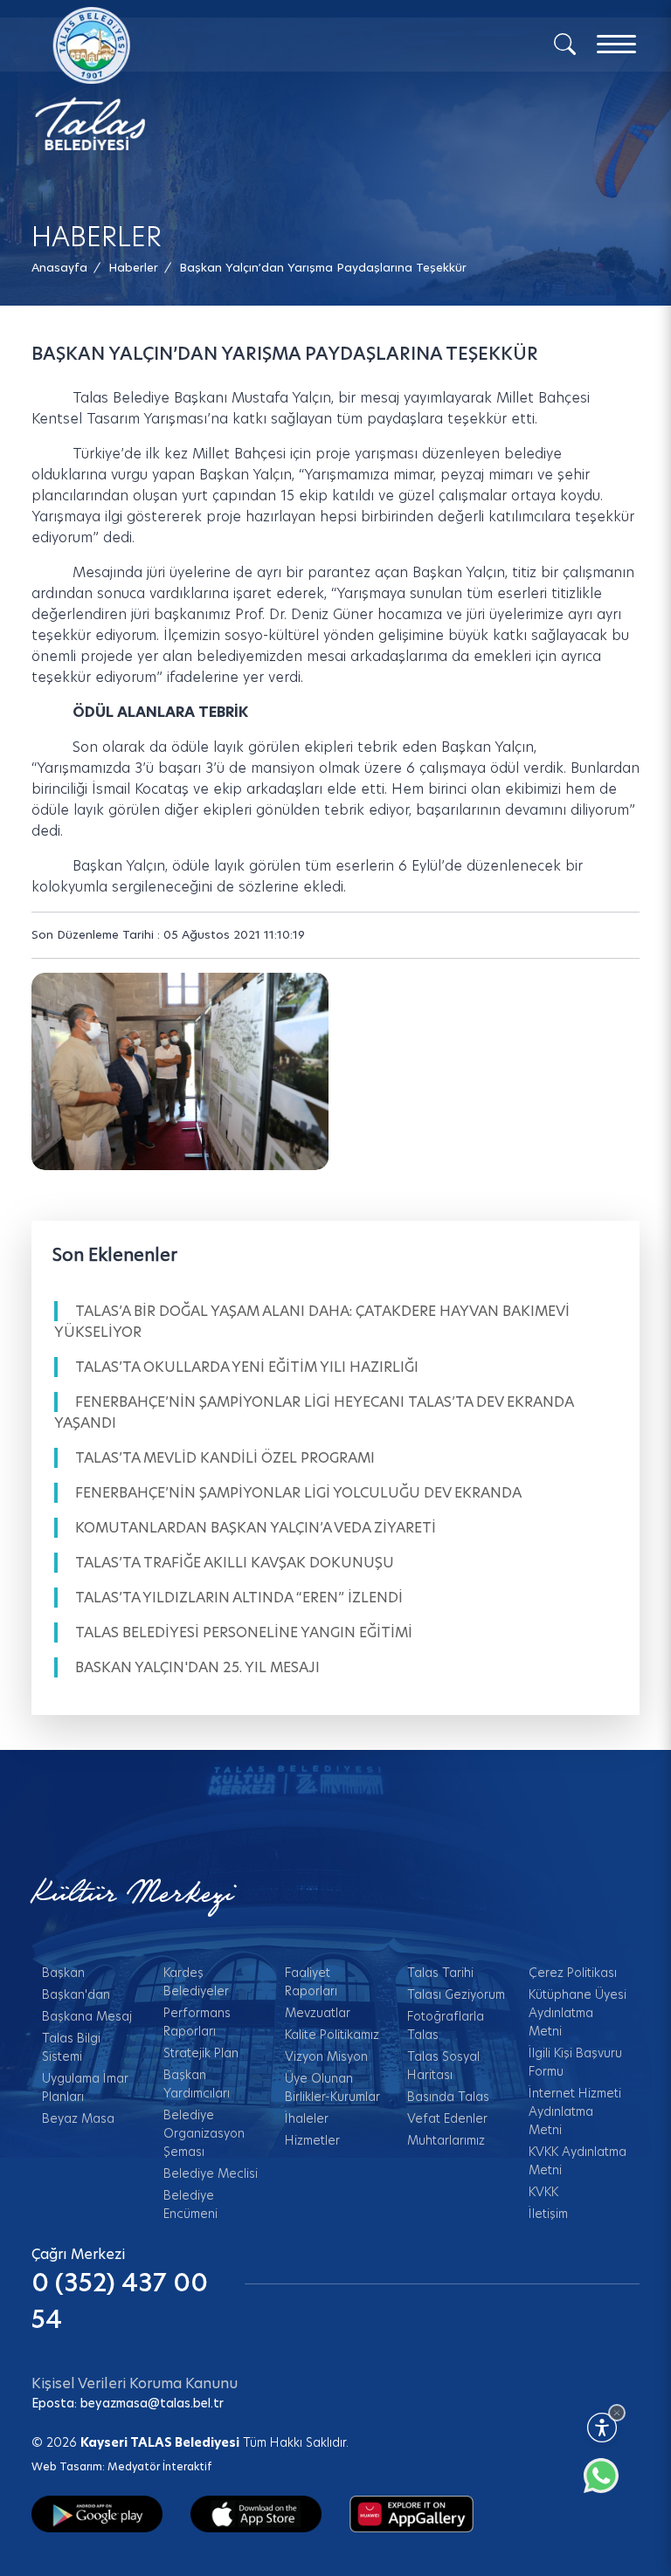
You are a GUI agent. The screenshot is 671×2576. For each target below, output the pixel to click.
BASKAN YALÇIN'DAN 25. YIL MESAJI (197, 1667)
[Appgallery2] (412, 2513)
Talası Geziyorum (456, 1994)
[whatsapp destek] (610, 2484)
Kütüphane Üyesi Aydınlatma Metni (578, 2013)
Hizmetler (312, 2140)
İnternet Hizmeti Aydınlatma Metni (575, 2111)
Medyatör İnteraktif (159, 2466)
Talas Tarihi (440, 1973)
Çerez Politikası (573, 1973)
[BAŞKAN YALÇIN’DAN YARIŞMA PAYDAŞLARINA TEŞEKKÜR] (180, 1072)
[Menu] (616, 44)
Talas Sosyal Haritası (443, 2066)
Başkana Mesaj (87, 2016)
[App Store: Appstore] (256, 2513)
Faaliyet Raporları (311, 1982)
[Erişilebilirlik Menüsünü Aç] (602, 2428)
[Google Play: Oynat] (97, 2513)
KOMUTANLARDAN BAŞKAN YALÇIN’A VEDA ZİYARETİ (256, 1528)
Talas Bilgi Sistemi (71, 2047)
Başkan (63, 1973)
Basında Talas (448, 2097)
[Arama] (565, 43)
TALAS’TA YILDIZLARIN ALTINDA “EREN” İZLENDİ (239, 1598)
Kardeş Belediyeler (196, 1982)
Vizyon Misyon (326, 2056)
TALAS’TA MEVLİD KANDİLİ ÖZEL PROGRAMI (225, 1458)
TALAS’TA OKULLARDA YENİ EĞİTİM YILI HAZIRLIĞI (247, 1367)
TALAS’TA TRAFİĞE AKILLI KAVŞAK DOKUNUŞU (235, 1563)
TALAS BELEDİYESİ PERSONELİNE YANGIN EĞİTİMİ (244, 1632)
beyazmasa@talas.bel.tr (152, 2403)
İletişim (548, 2214)
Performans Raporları (197, 2022)
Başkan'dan (76, 1994)
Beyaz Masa (78, 2118)
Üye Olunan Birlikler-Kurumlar (332, 2087)
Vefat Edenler (447, 2118)
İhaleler (307, 2118)
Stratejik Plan (201, 2053)
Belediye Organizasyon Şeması (204, 2133)
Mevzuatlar (318, 2013)
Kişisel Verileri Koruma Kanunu (135, 2383)
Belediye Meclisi (211, 2173)
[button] (323, 268)
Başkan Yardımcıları (197, 2084)
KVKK (543, 2192)
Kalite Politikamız (332, 2035)
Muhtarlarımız (446, 2140)
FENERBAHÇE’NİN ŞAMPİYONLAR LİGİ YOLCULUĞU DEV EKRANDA (298, 1493)
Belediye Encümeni (190, 2204)
